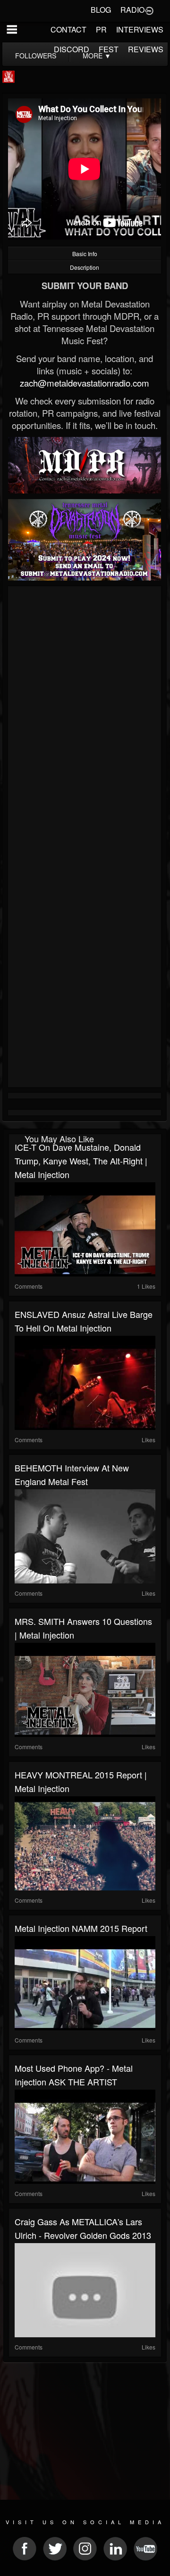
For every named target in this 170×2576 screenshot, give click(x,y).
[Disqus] (85, 715)
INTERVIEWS (140, 29)
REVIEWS (146, 49)
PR (101, 29)
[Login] (149, 10)
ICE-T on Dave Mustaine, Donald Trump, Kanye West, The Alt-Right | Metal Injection (81, 1161)
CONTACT (68, 29)
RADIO (132, 10)
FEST (109, 49)
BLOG (101, 10)
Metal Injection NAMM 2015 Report (81, 1928)
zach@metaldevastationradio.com (85, 383)
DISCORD (72, 49)
